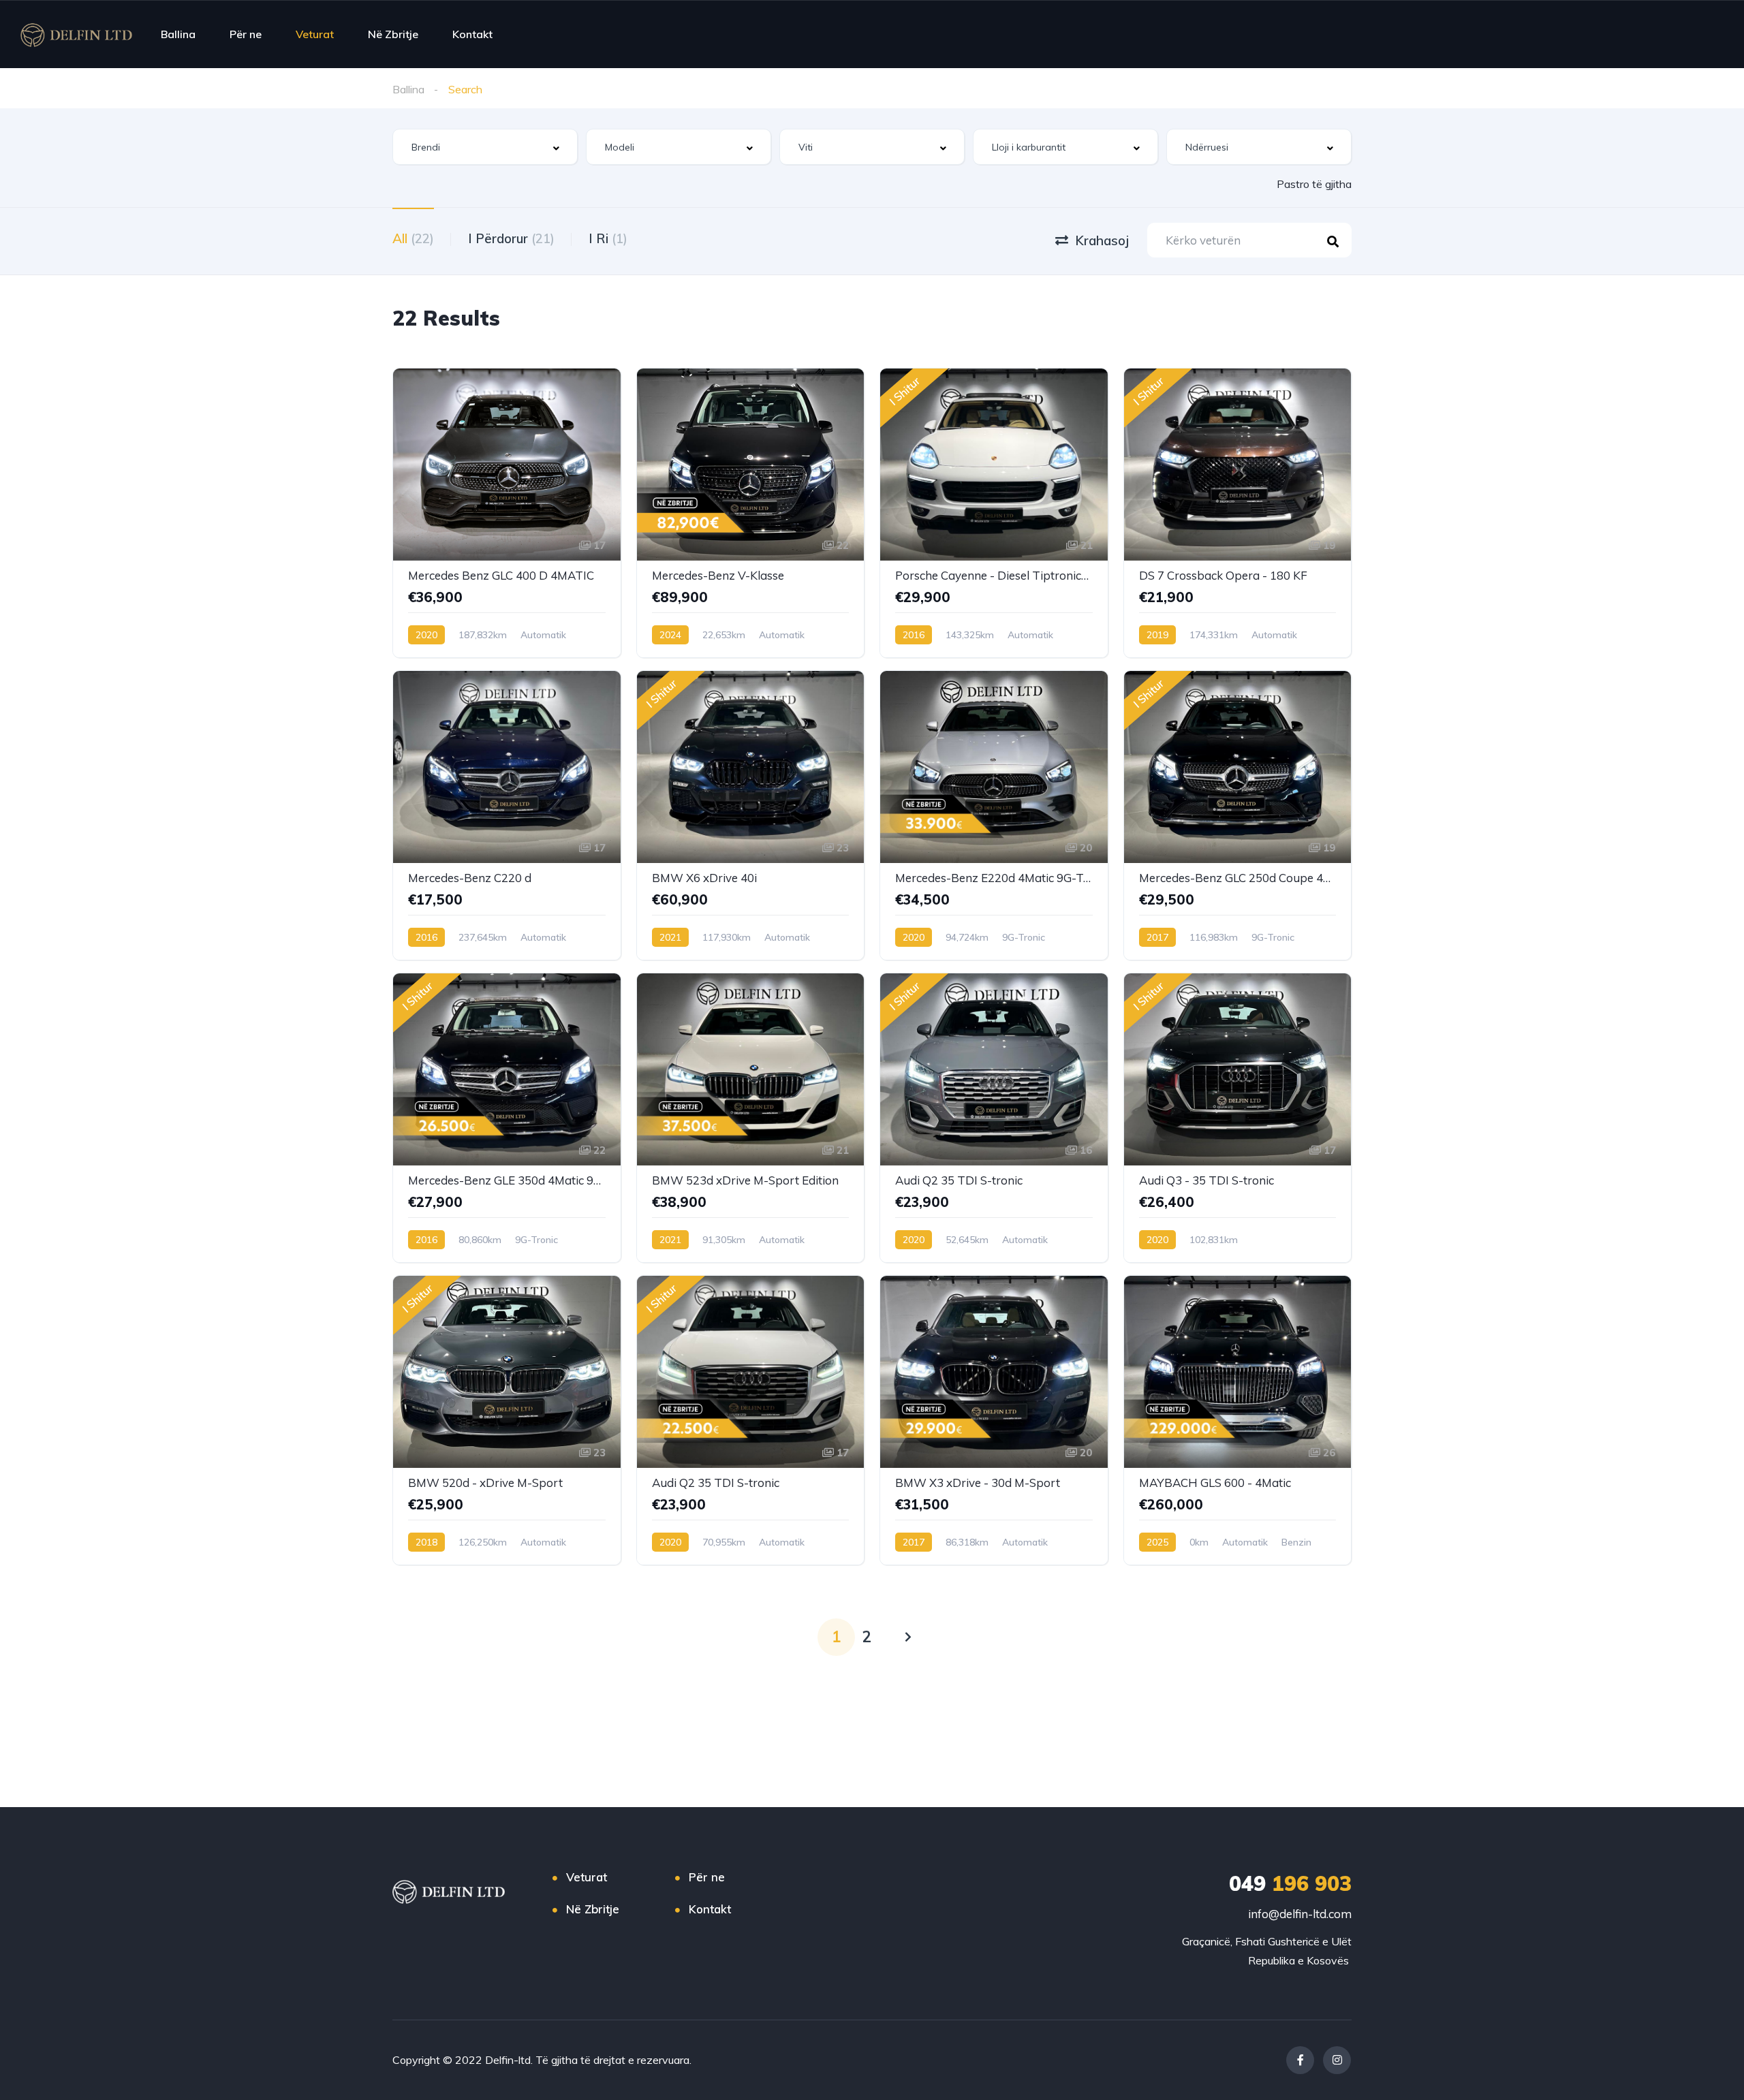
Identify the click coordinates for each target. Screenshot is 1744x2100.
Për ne (246, 34)
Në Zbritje (393, 34)
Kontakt (472, 34)
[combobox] (485, 147)
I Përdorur (511, 238)
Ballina (178, 34)
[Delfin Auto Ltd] (76, 34)
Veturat (315, 34)
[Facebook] (1300, 2060)
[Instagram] (1337, 2060)
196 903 (1290, 1883)
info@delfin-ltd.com (1300, 1914)
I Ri (608, 238)
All (413, 238)
